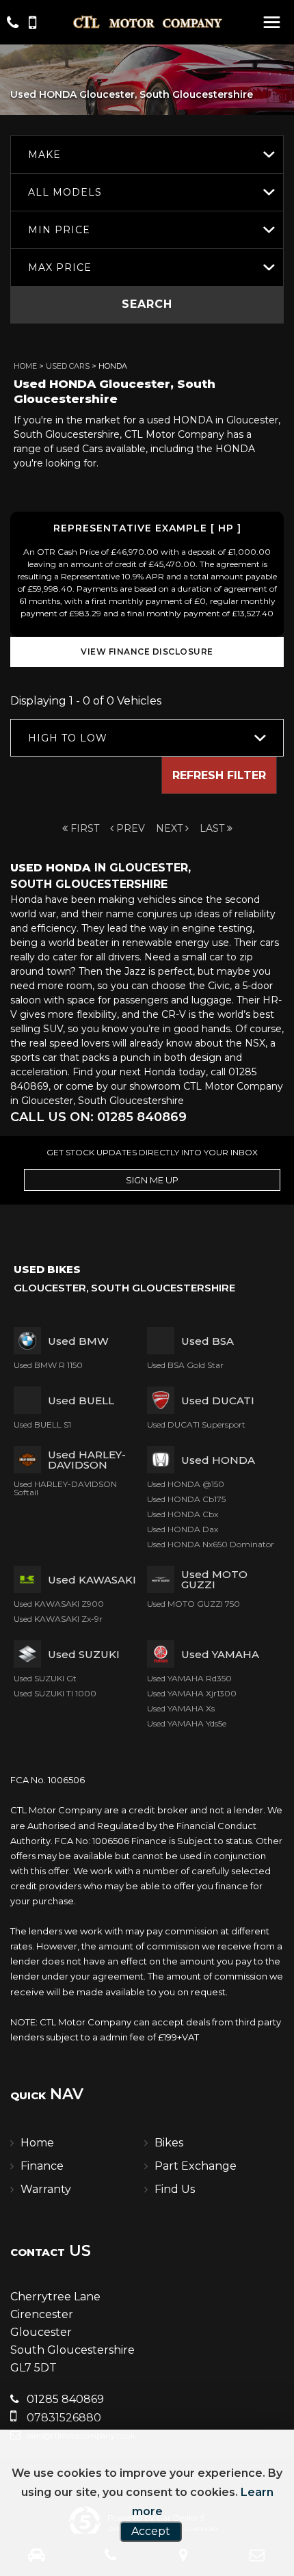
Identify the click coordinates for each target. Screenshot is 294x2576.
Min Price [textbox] (59, 230)
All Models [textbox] (65, 192)
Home (25, 366)
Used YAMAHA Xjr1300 (192, 1693)
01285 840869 (64, 2399)
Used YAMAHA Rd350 (189, 1678)
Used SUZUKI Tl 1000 (55, 1693)
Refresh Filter (219, 775)
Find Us (175, 2189)
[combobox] (147, 154)
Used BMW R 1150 (48, 1365)
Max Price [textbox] (60, 267)
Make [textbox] (44, 155)
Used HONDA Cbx (183, 1514)
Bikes (169, 2143)
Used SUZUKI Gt (45, 1678)
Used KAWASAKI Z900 (59, 1604)
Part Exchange (196, 2166)
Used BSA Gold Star (185, 1365)
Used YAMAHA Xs (181, 1708)
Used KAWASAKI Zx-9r (58, 1619)
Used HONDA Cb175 (186, 1499)
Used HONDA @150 (186, 1484)
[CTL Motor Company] (147, 22)
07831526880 (63, 2418)
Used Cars (68, 366)
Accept (151, 2531)
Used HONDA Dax (183, 1529)
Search (147, 304)
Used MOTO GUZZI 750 (193, 1604)
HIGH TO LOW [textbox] (68, 738)
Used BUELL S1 (42, 1424)
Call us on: (98, 1117)
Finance (42, 2166)
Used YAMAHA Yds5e (187, 1723)
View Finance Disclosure (147, 652)
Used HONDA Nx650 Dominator (211, 1544)
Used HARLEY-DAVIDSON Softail (65, 1488)
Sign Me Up (152, 1180)
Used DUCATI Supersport (196, 1424)
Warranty (46, 2189)
